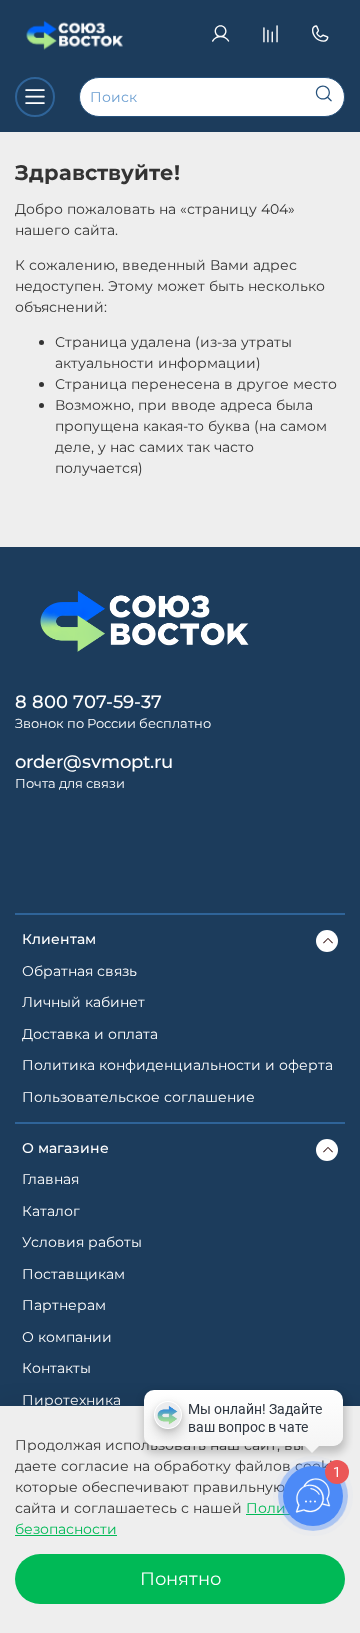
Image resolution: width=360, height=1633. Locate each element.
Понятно (180, 1578)
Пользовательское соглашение (138, 1097)
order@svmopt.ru (94, 761)
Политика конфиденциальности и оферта (177, 1065)
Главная (50, 1179)
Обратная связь (79, 971)
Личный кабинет (83, 1002)
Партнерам (64, 1305)
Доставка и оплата (90, 1034)
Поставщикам (73, 1274)
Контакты (56, 1368)
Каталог (51, 1211)
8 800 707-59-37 (88, 701)
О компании (67, 1337)
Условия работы (82, 1242)
